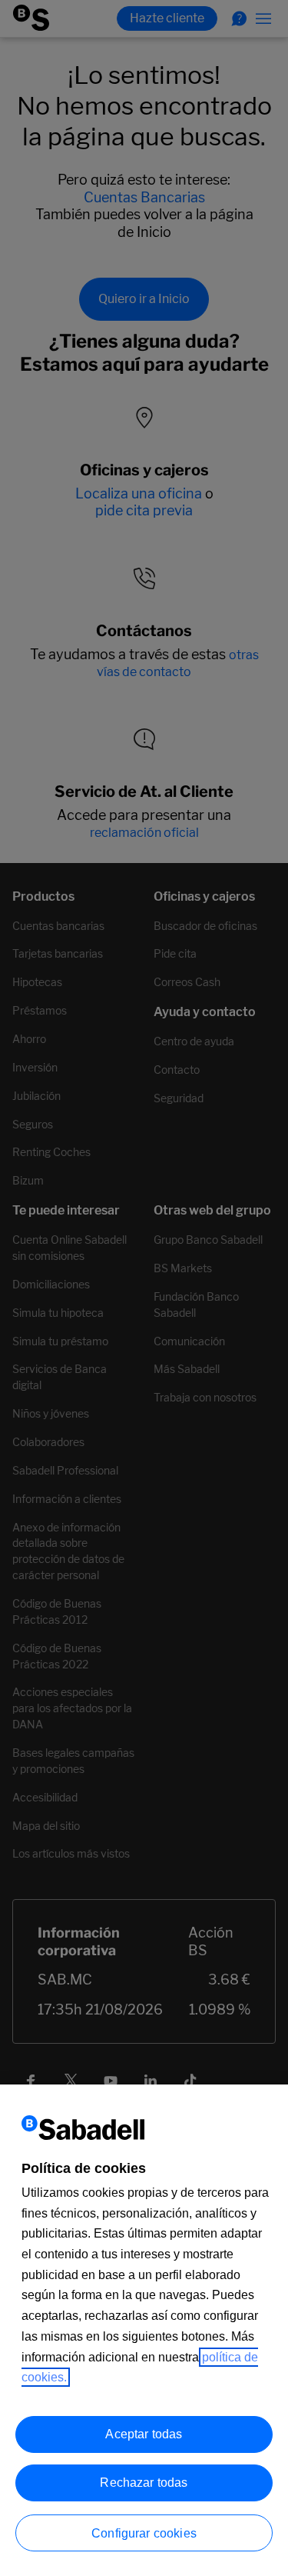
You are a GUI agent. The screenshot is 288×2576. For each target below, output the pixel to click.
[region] (144, 2330)
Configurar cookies (144, 2533)
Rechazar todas (144, 2483)
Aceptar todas (144, 2434)
